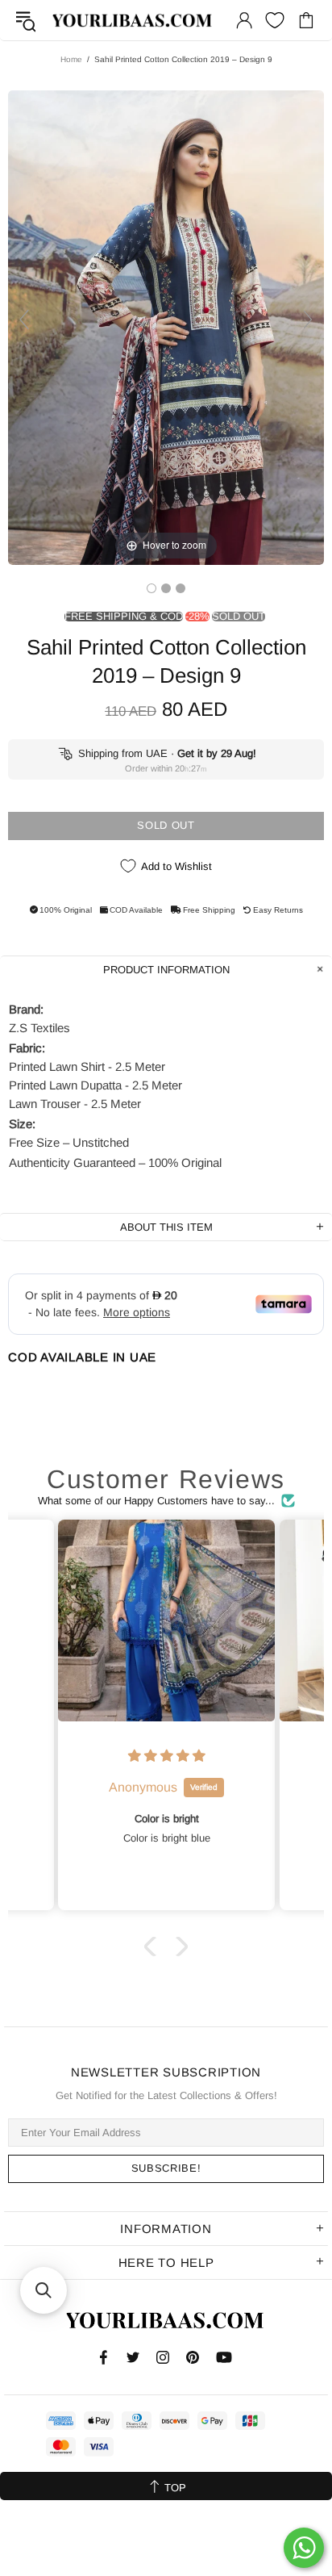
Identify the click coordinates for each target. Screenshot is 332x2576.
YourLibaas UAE (133, 21)
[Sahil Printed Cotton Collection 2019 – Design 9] (151, 588)
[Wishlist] (275, 20)
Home (71, 59)
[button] (154, 1946)
